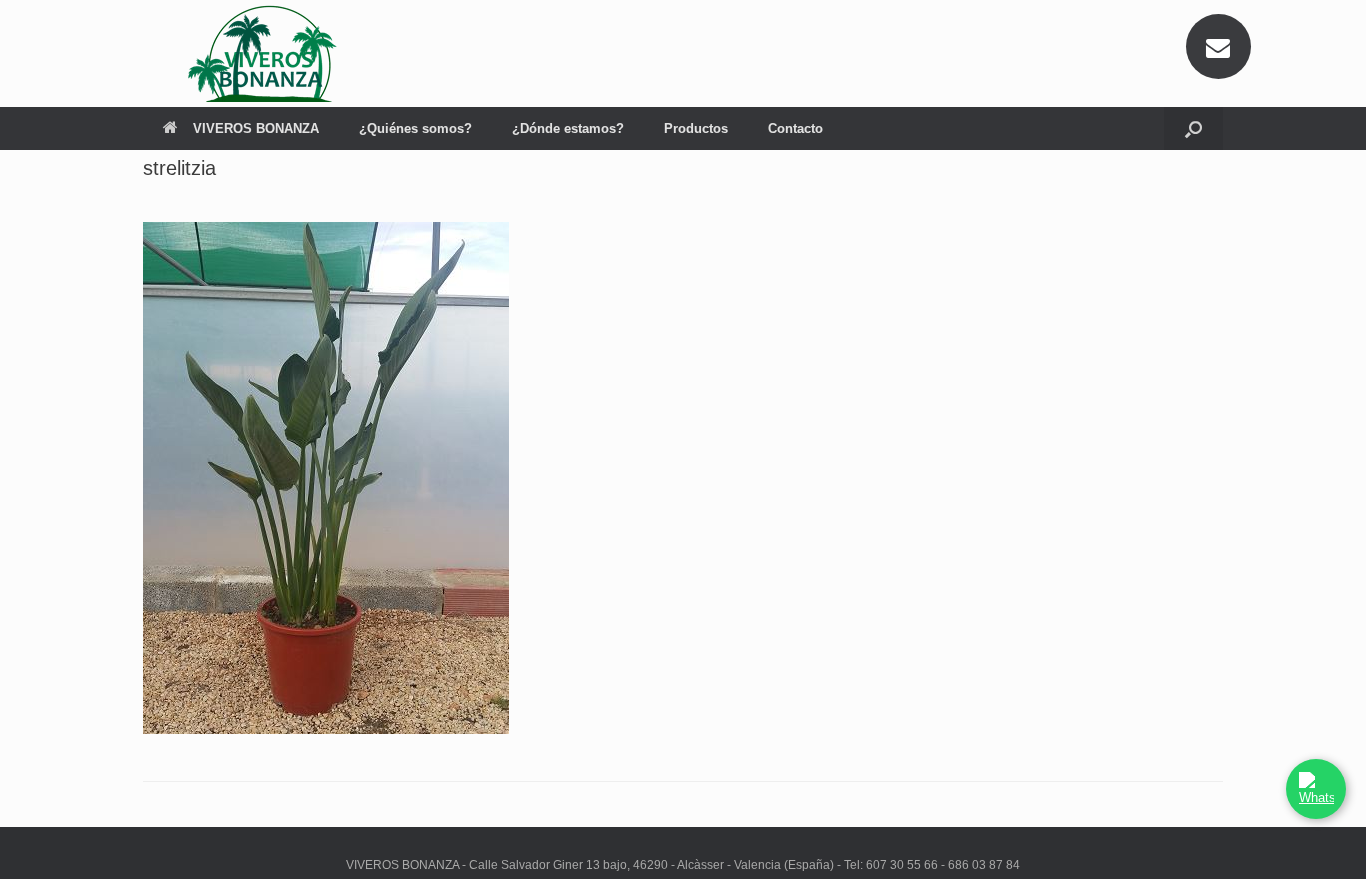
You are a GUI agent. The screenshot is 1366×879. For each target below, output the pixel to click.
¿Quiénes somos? (415, 128)
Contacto (795, 128)
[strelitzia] (326, 728)
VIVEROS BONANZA (256, 128)
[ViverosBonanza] (268, 53)
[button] (1193, 128)
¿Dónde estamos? (568, 128)
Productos (696, 128)
